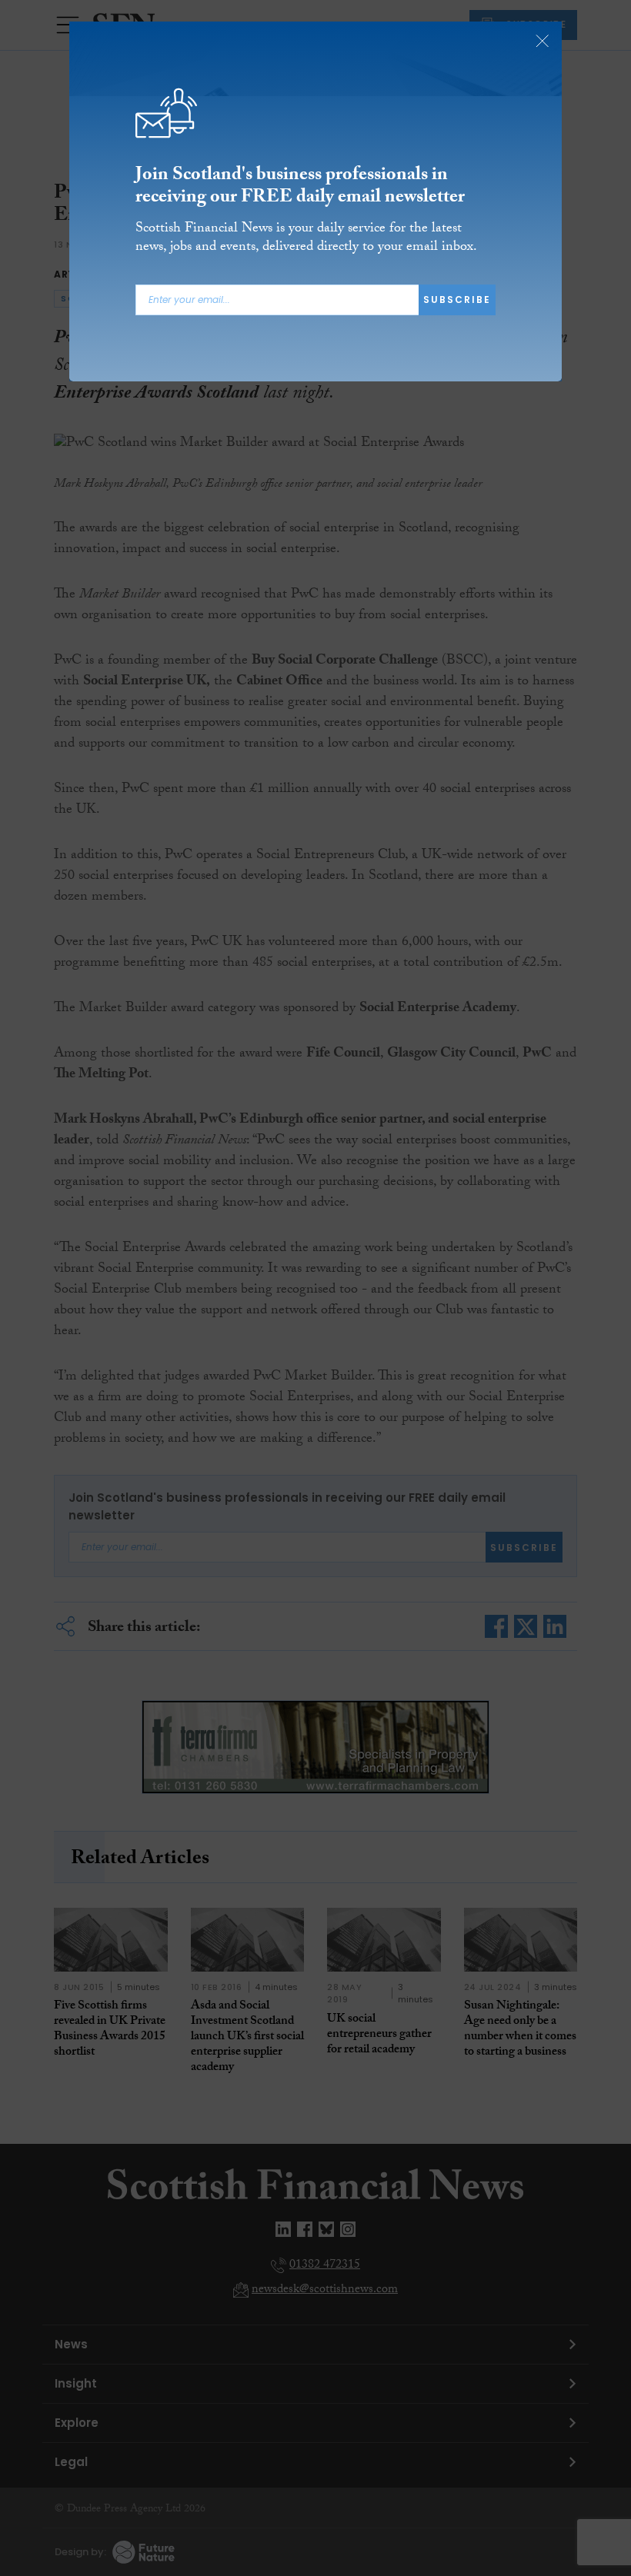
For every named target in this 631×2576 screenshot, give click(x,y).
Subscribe (457, 300)
